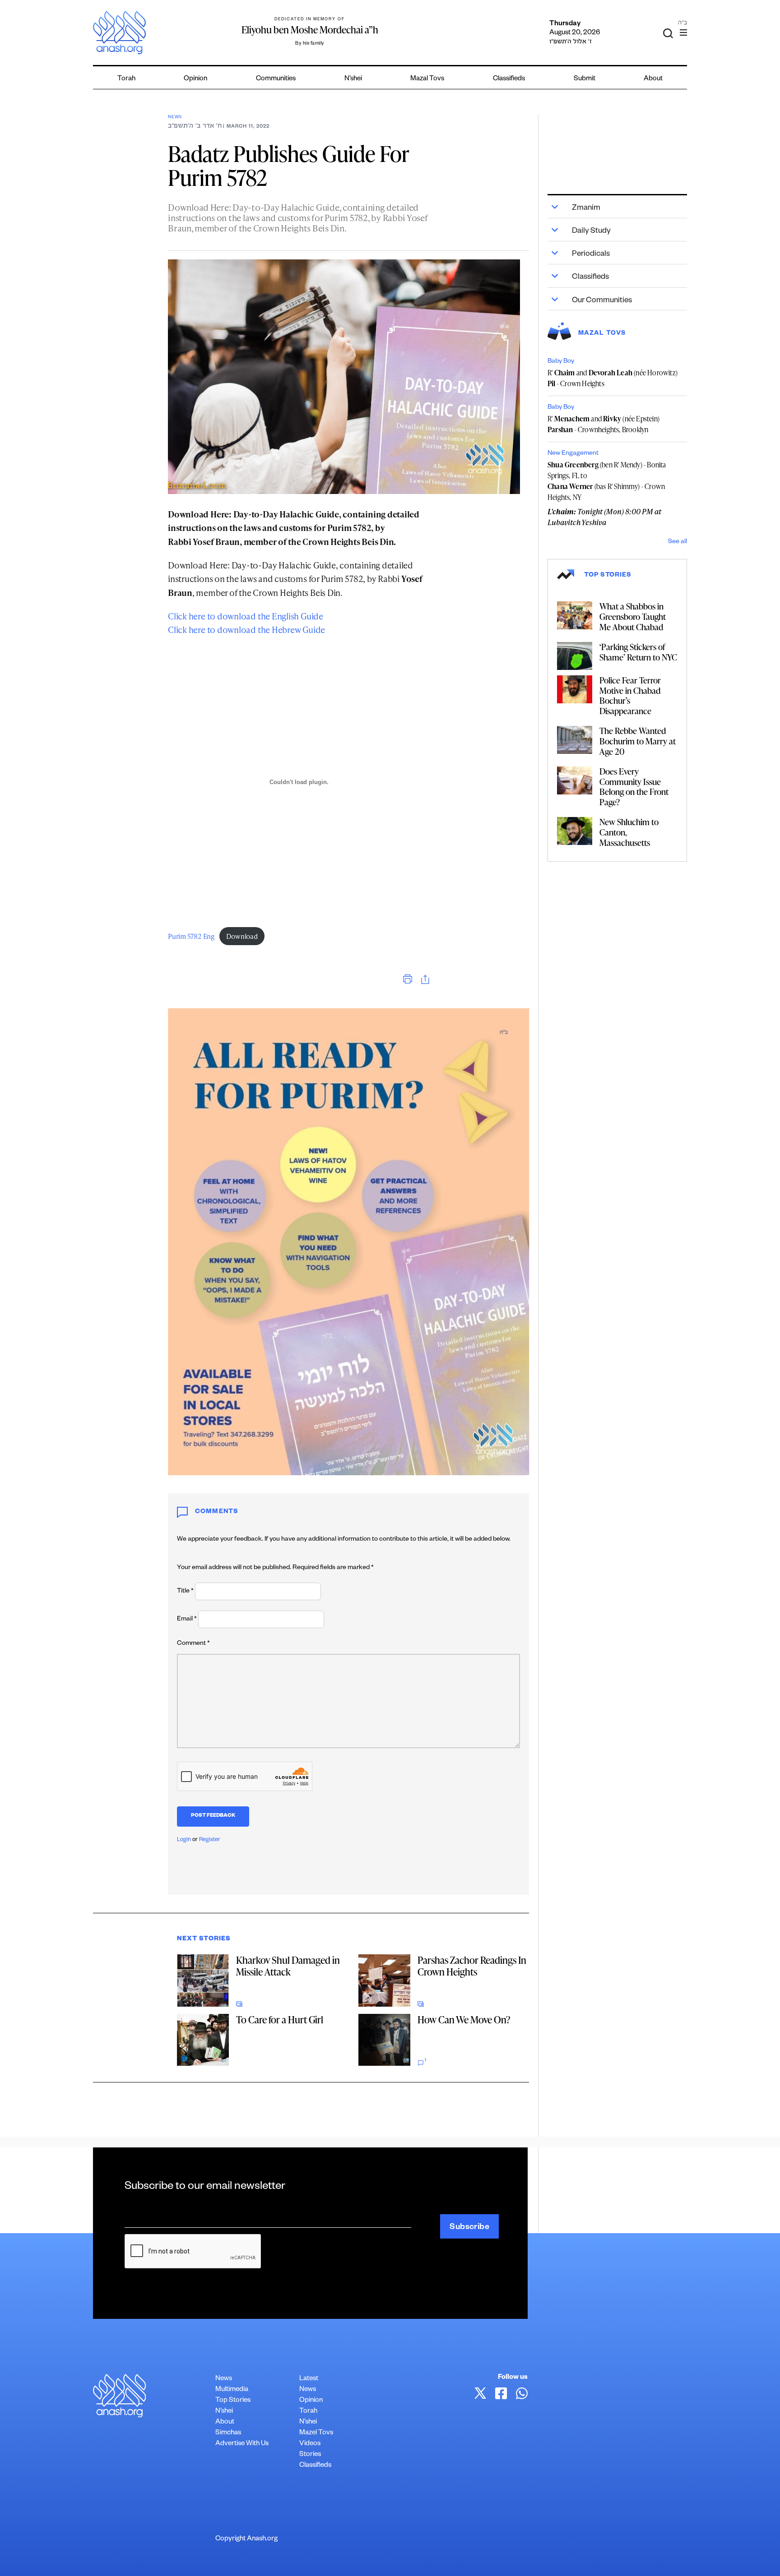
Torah (126, 79)
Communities (276, 79)
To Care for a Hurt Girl (280, 2020)
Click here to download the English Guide (246, 616)
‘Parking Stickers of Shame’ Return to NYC (638, 652)
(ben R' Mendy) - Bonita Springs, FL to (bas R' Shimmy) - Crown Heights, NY (607, 481)
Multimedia (232, 2390)
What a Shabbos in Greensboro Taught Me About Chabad (633, 616)
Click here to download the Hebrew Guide (246, 630)
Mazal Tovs (427, 79)
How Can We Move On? (464, 2020)
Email (187, 1620)
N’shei (353, 79)
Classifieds (509, 79)
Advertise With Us (242, 2444)
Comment (193, 1644)
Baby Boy (561, 362)
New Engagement (573, 454)
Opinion (195, 79)
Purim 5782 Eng (191, 936)
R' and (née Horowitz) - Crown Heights (613, 378)
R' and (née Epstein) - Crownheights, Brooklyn (604, 424)
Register (210, 1840)
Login (184, 1840)
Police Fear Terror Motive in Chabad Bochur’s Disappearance (630, 695)
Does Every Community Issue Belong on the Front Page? (634, 787)
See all (678, 542)
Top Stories (233, 2401)
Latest (309, 2379)
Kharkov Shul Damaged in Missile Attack (288, 1966)
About (653, 79)
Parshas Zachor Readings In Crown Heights (472, 1966)
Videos (310, 2444)
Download (242, 936)
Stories (310, 2455)
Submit (585, 79)
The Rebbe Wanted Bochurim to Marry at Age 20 (638, 741)
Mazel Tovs (316, 2433)
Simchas (228, 2433)
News (175, 118)
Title (185, 1592)
